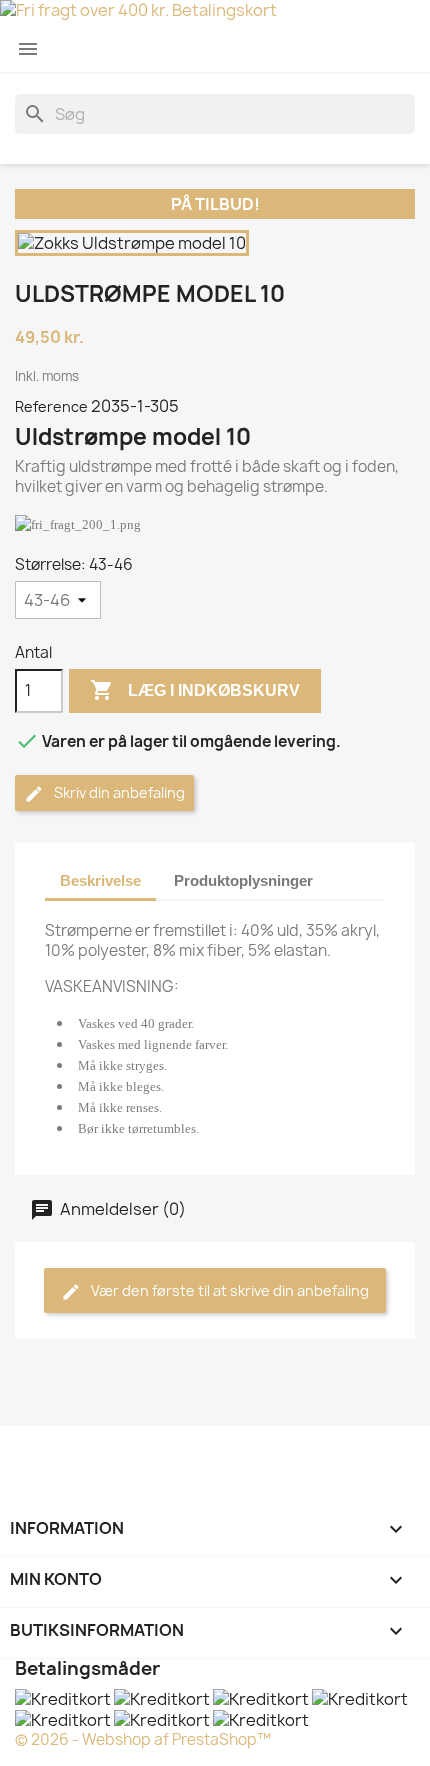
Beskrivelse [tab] (100, 880)
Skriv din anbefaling (118, 792)
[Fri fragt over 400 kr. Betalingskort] (215, 12)
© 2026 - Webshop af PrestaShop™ (143, 1739)
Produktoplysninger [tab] (243, 880)
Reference (51, 406)
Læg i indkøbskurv (195, 690)
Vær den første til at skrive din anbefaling (228, 1290)
